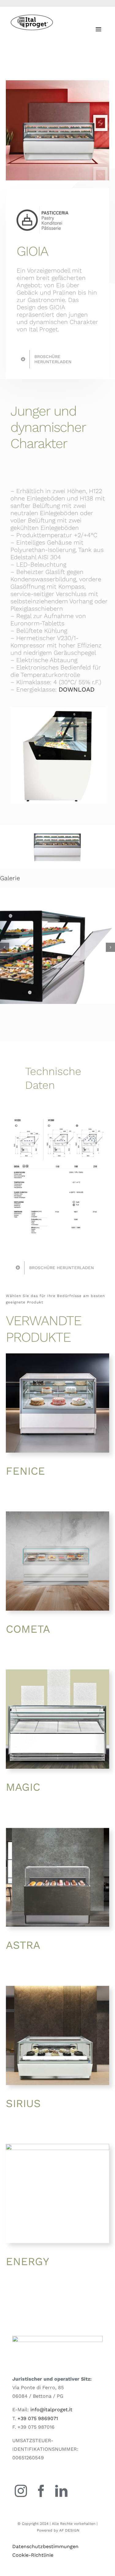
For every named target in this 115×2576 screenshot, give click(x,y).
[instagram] (21, 2491)
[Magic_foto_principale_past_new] (57, 1672)
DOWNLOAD (77, 689)
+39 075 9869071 (38, 2418)
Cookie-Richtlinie (33, 2555)
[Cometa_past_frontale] (57, 1514)
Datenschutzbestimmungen (45, 2546)
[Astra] (57, 1830)
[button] (5, 947)
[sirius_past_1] (57, 1988)
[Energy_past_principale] (57, 2146)
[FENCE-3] (57, 1356)
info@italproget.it (51, 2410)
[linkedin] (61, 2491)
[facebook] (41, 2491)
